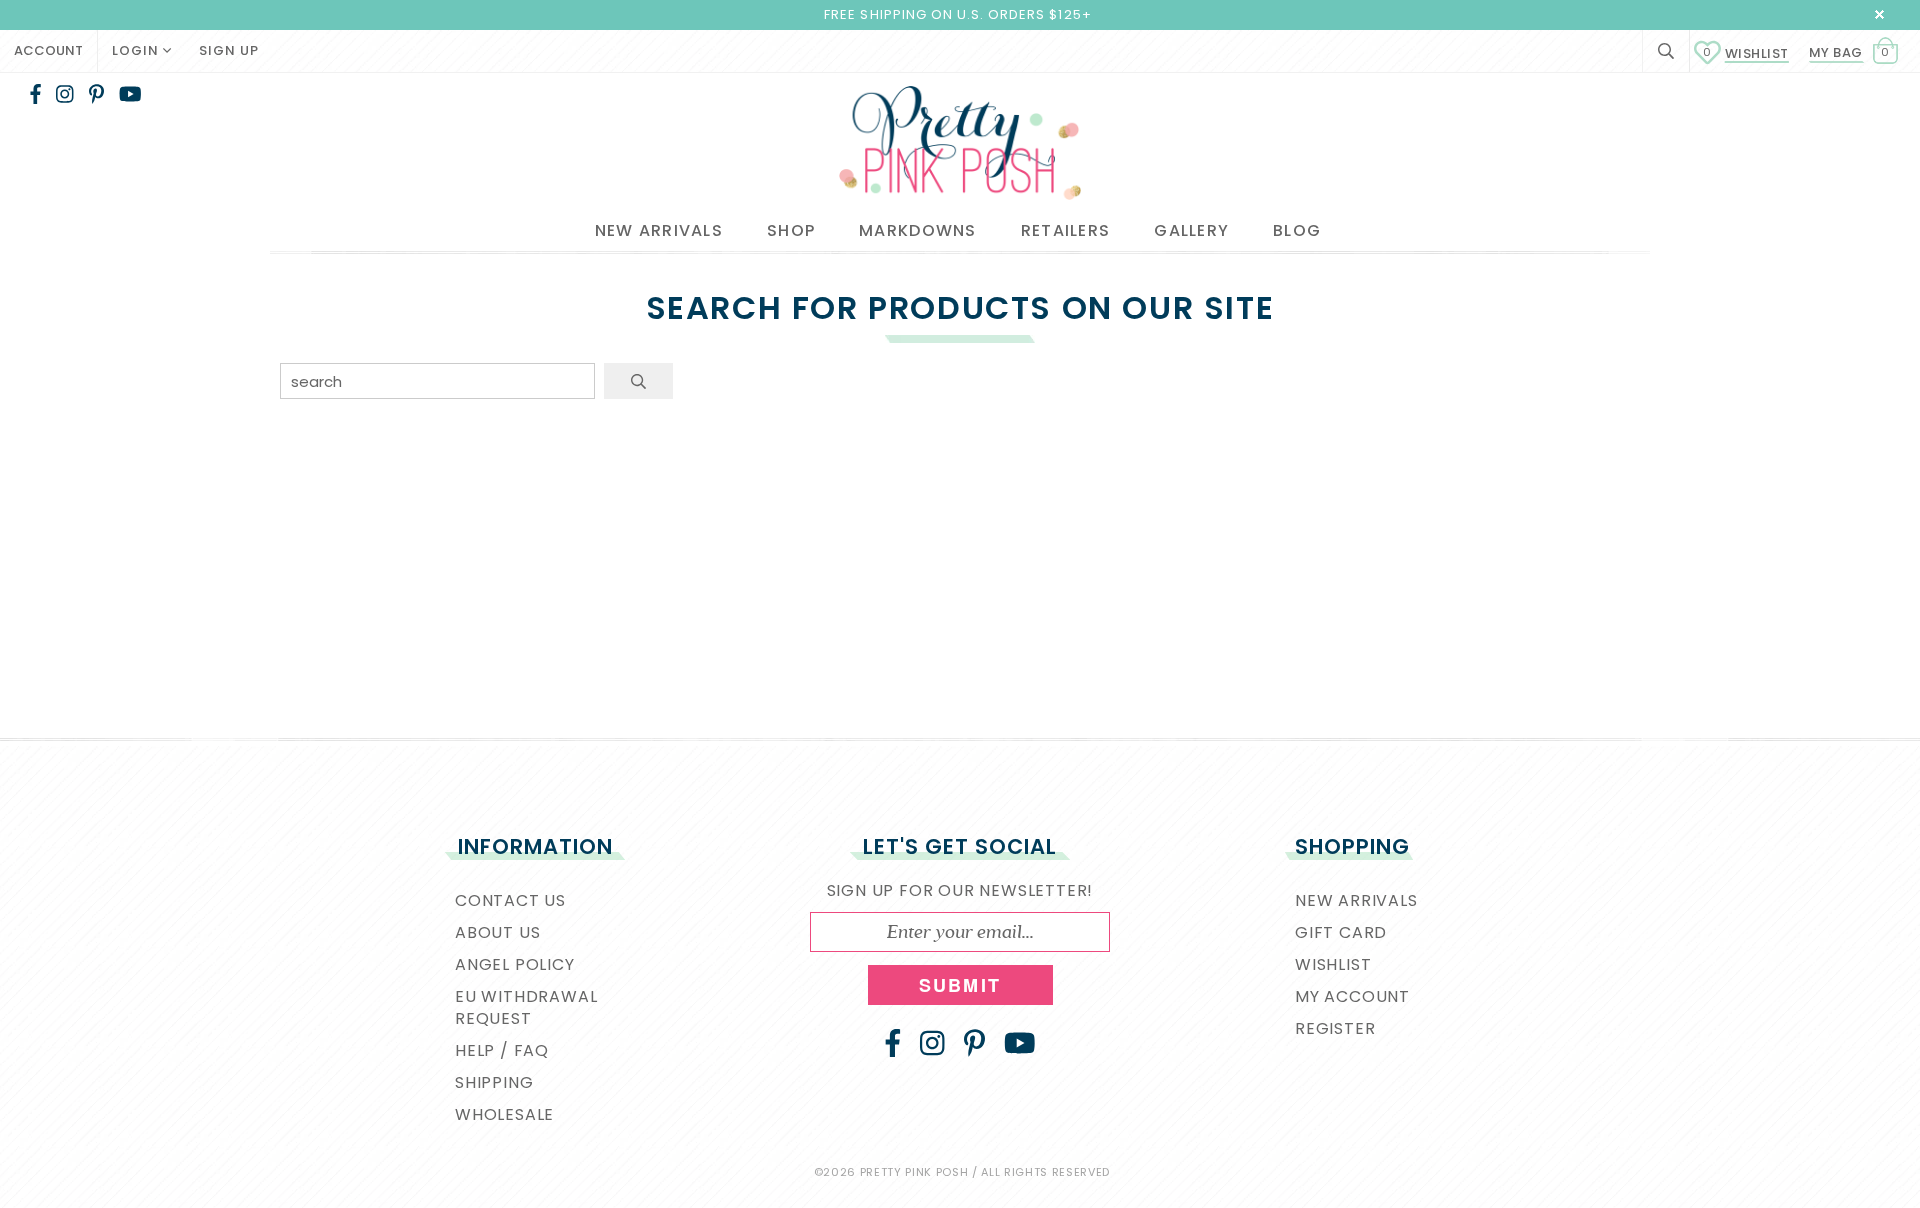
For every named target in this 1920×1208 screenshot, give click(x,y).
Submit (960, 985)
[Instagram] (65, 94)
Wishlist (1746, 53)
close (1879, 14)
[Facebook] (35, 94)
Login (137, 50)
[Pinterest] (96, 94)
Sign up (229, 50)
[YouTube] (130, 94)
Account (48, 50)
